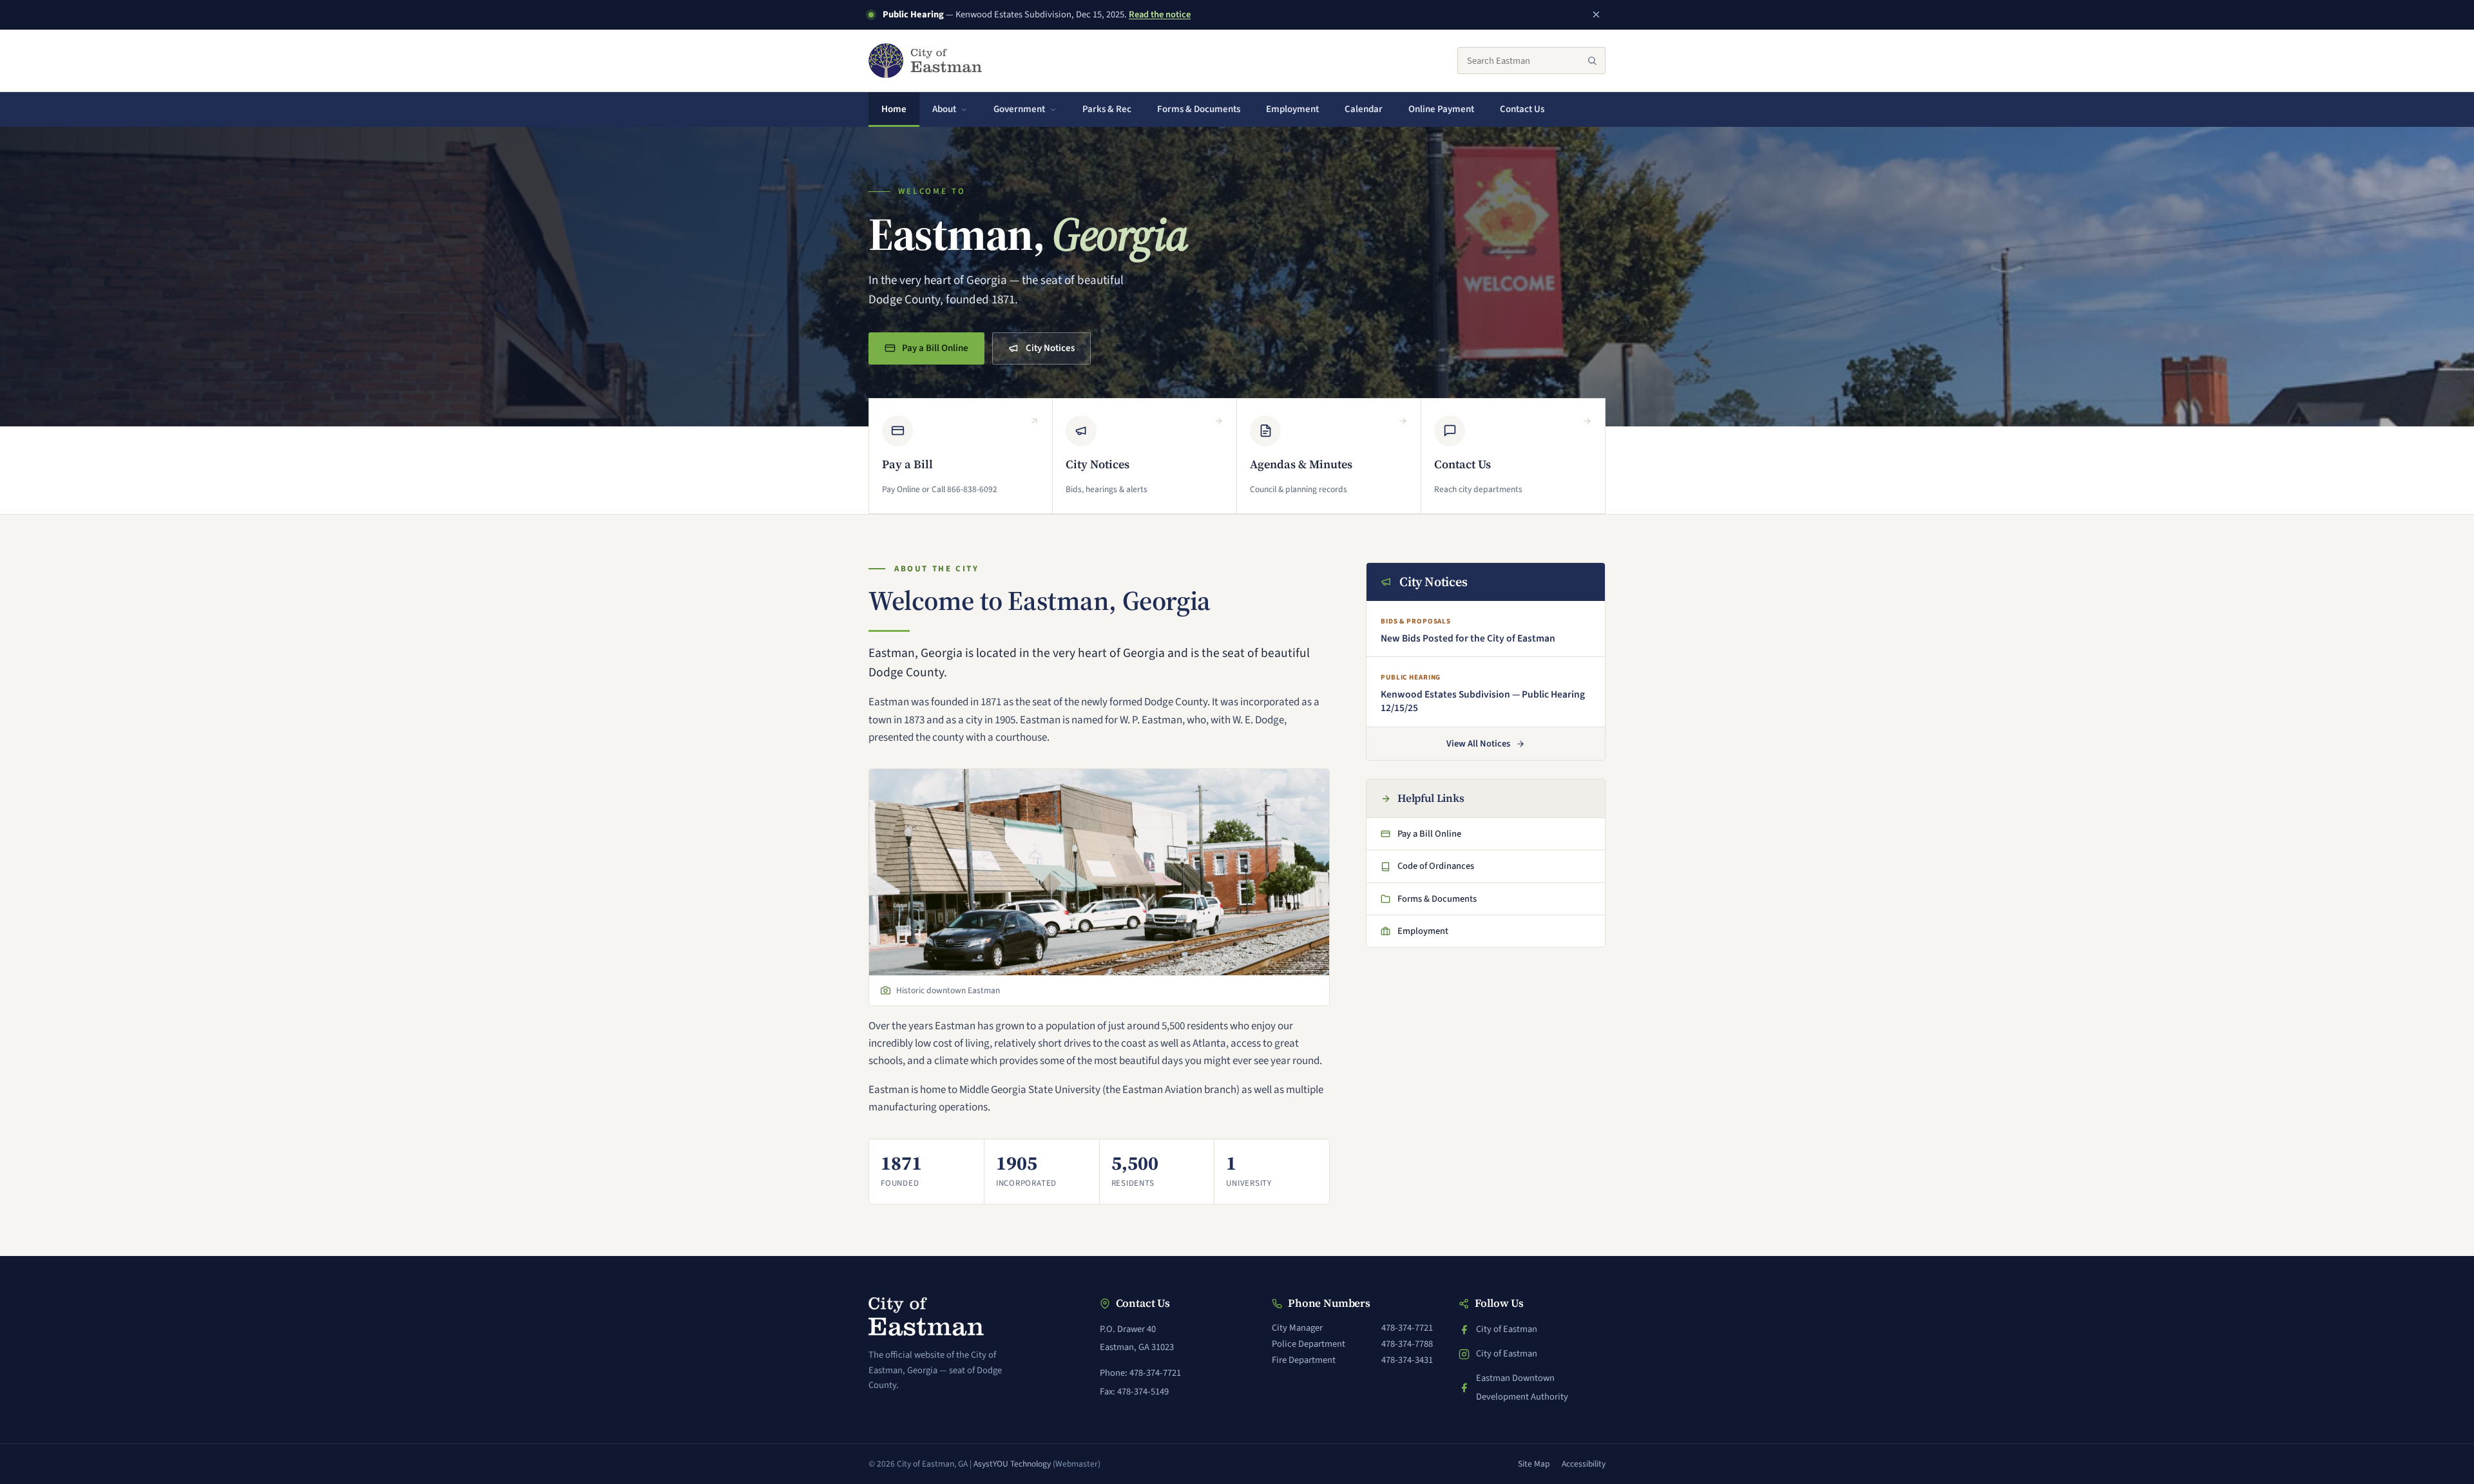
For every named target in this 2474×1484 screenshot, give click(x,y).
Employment (1292, 109)
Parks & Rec (1107, 109)
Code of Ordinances (1430, 870)
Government (1019, 109)
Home (894, 109)
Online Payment (1447, 113)
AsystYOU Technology (1012, 1464)
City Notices (1050, 348)
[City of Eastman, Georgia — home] (925, 61)
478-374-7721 (1407, 1328)
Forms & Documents (1199, 109)
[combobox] (1531, 61)
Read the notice (1160, 14)
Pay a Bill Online (934, 352)
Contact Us (1522, 109)
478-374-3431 (1407, 1360)
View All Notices (1478, 744)
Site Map (1534, 1464)
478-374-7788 (1407, 1344)
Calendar (1364, 109)
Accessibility (1584, 1464)
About (944, 109)
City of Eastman (1506, 1330)
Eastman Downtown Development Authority (1513, 1387)
